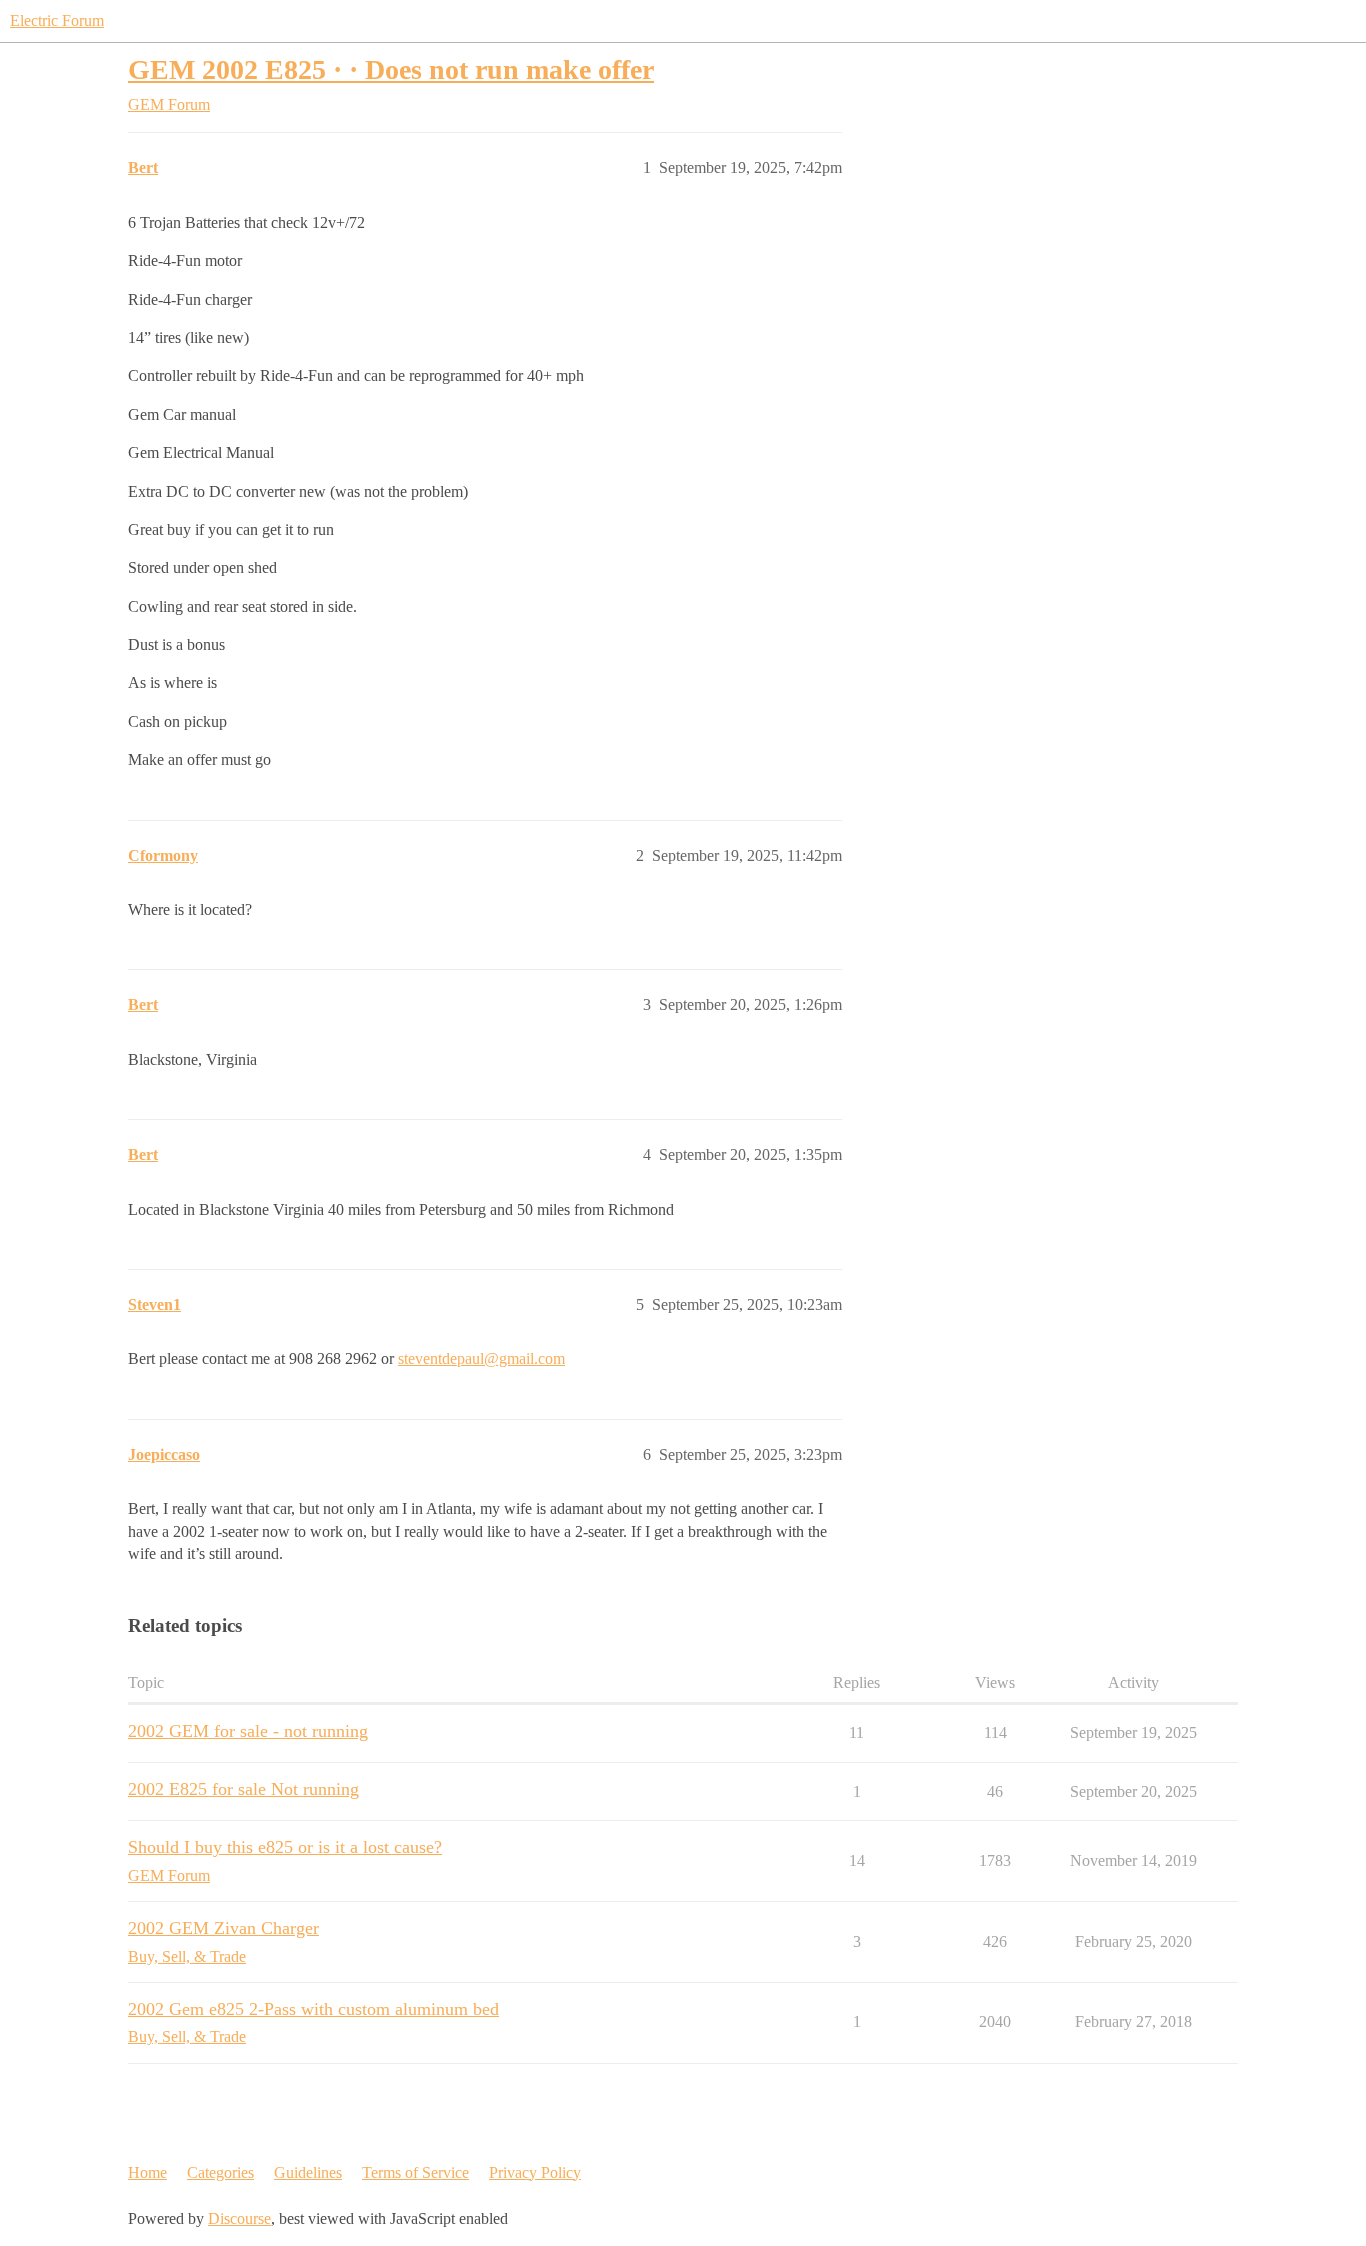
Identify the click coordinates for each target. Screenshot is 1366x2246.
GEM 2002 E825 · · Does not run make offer (391, 69)
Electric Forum (57, 20)
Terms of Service (415, 2172)
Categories (220, 2172)
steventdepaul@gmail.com (481, 1358)
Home (147, 2172)
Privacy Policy (535, 2172)
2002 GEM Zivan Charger (223, 1928)
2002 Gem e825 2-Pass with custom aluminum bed (313, 2009)
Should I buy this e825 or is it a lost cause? (285, 1847)
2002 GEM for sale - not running (248, 1731)
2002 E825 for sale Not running (243, 1789)
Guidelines (308, 2172)
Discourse (239, 2218)
